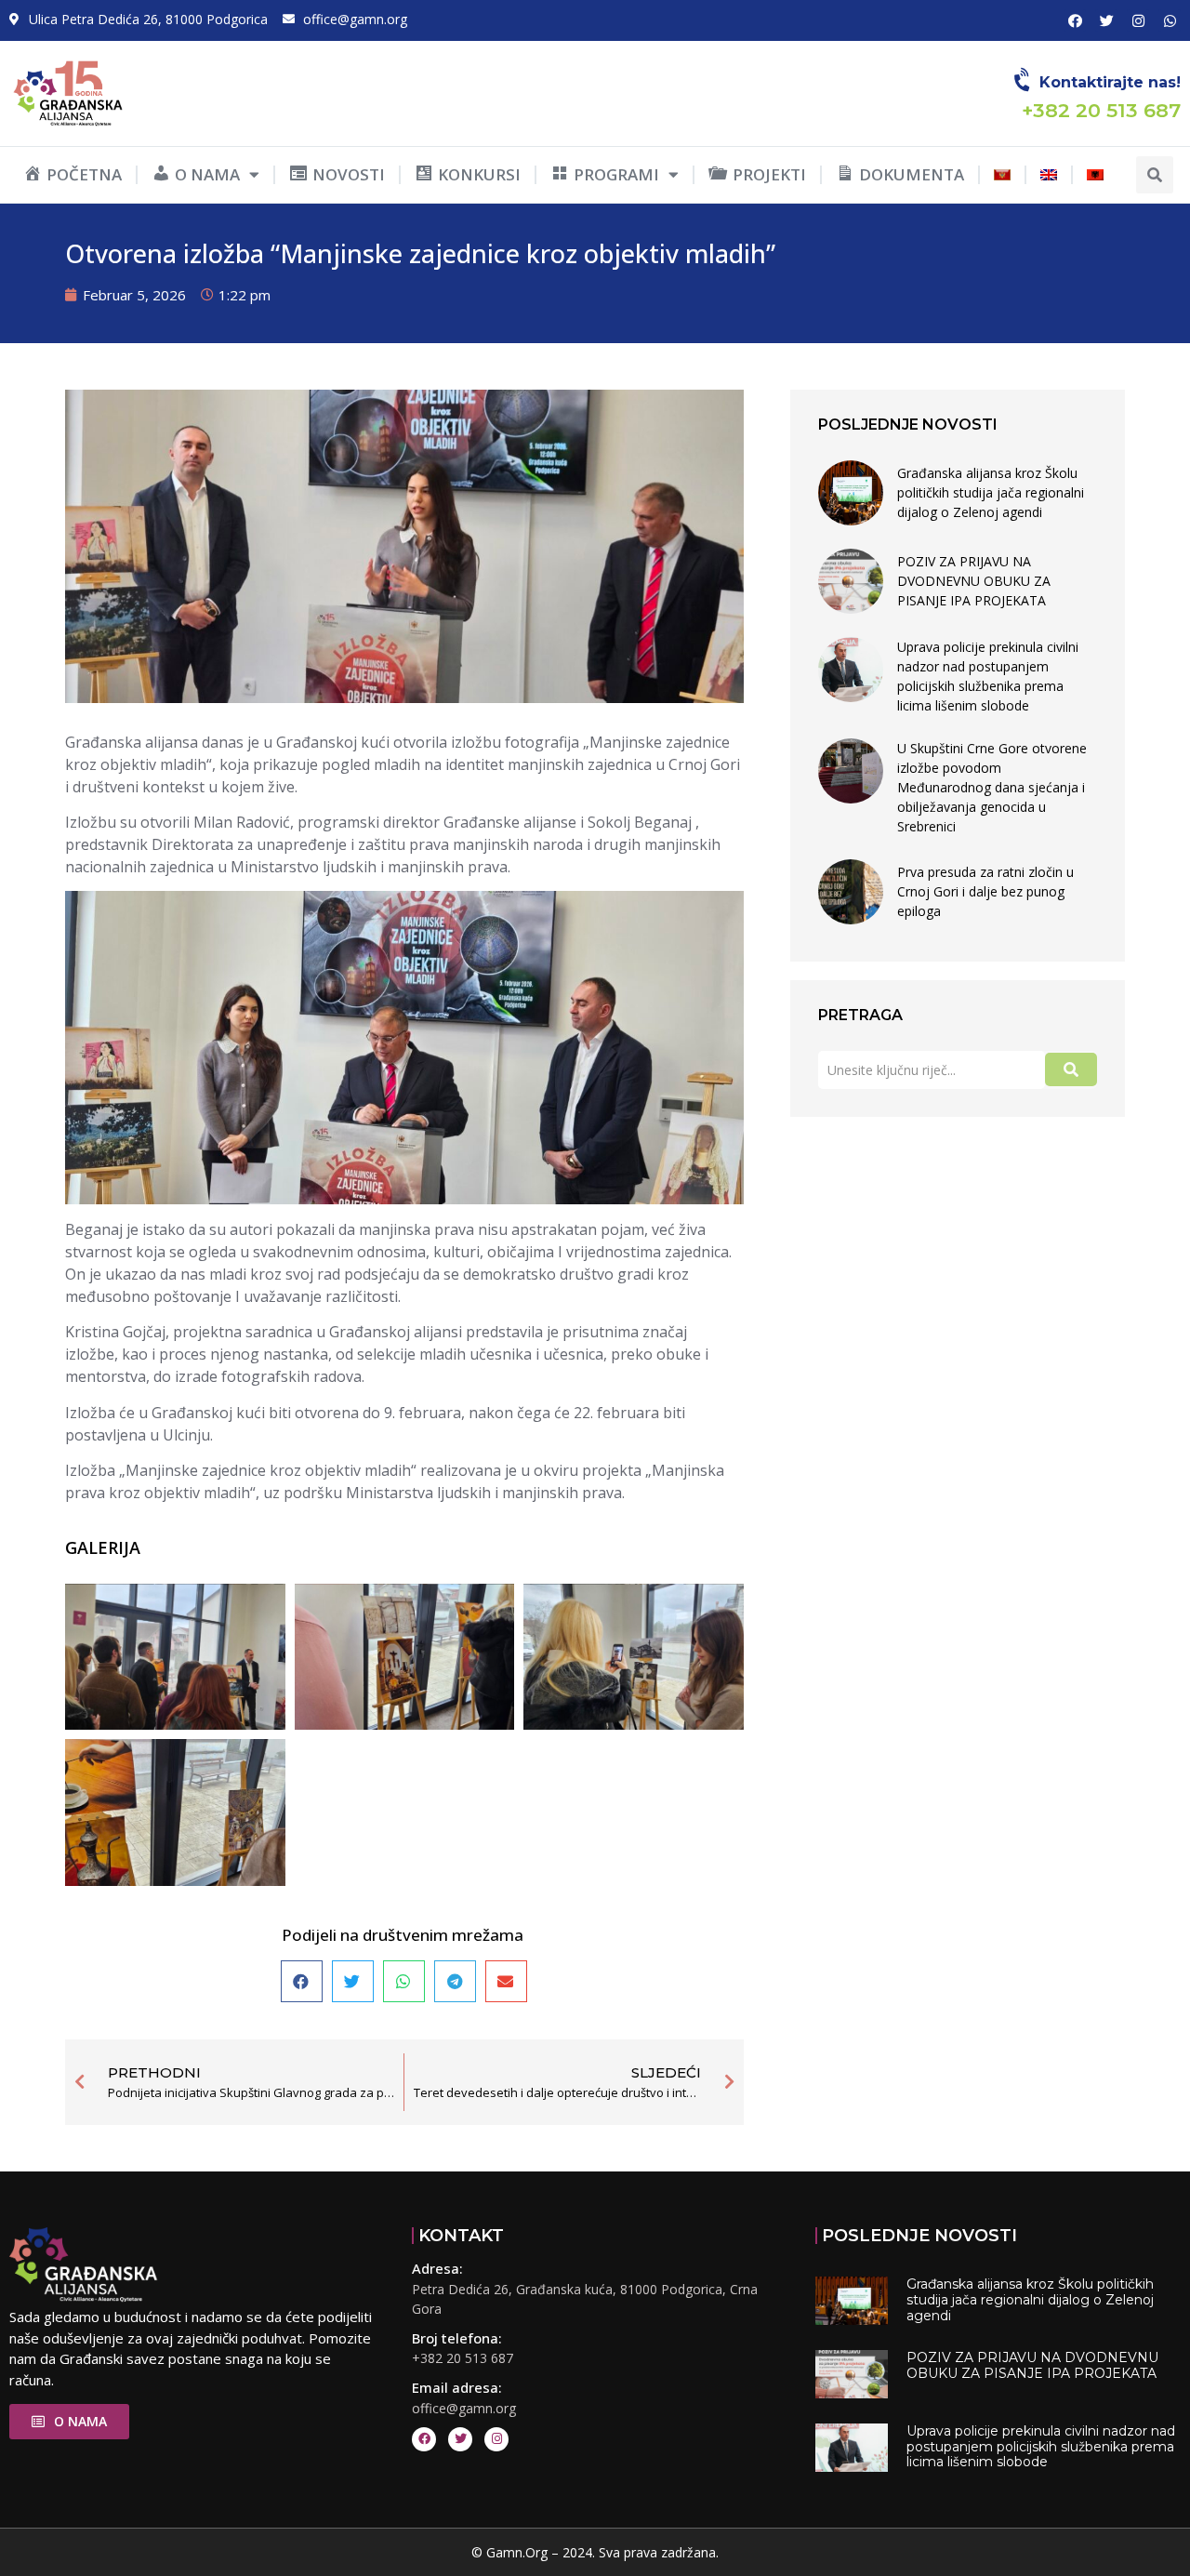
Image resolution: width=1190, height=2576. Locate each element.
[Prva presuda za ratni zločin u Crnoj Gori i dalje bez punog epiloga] (851, 892)
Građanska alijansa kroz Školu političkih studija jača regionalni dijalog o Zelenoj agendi (991, 492)
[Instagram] (1138, 20)
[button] (1155, 175)
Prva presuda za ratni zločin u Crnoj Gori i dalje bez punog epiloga (985, 891)
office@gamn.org (464, 2408)
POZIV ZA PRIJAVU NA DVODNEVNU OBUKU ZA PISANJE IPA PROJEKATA (974, 581)
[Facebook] (1075, 20)
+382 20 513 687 (463, 2358)
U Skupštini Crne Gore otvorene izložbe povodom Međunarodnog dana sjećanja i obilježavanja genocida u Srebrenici (992, 787)
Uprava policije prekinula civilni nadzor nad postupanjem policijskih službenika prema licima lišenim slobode (988, 676)
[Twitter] (1106, 20)
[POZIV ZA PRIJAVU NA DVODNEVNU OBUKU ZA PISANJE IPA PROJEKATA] (851, 581)
